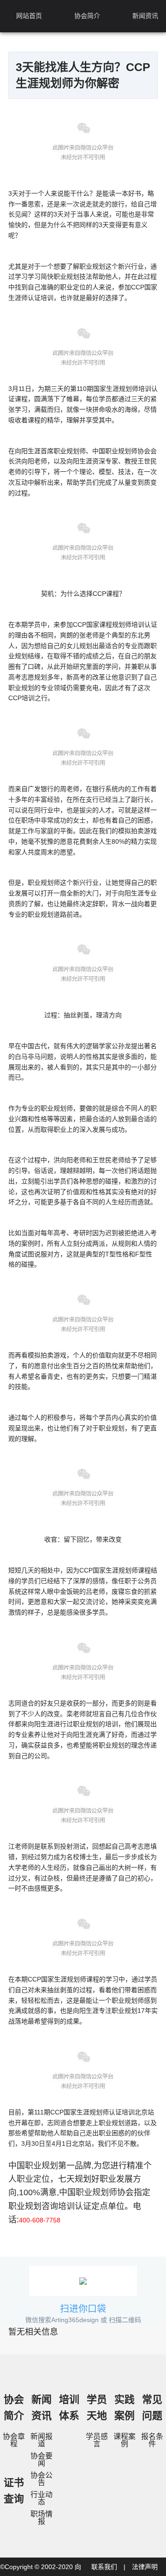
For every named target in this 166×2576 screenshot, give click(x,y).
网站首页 (29, 16)
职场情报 (41, 2518)
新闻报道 (41, 2440)
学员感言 (97, 2440)
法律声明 (145, 2567)
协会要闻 (41, 2459)
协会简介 (87, 16)
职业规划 (41, 2166)
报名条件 (152, 2440)
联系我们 (104, 2567)
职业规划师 (96, 2192)
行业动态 (41, 2498)
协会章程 (14, 2440)
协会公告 (41, 2479)
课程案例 (125, 2440)
